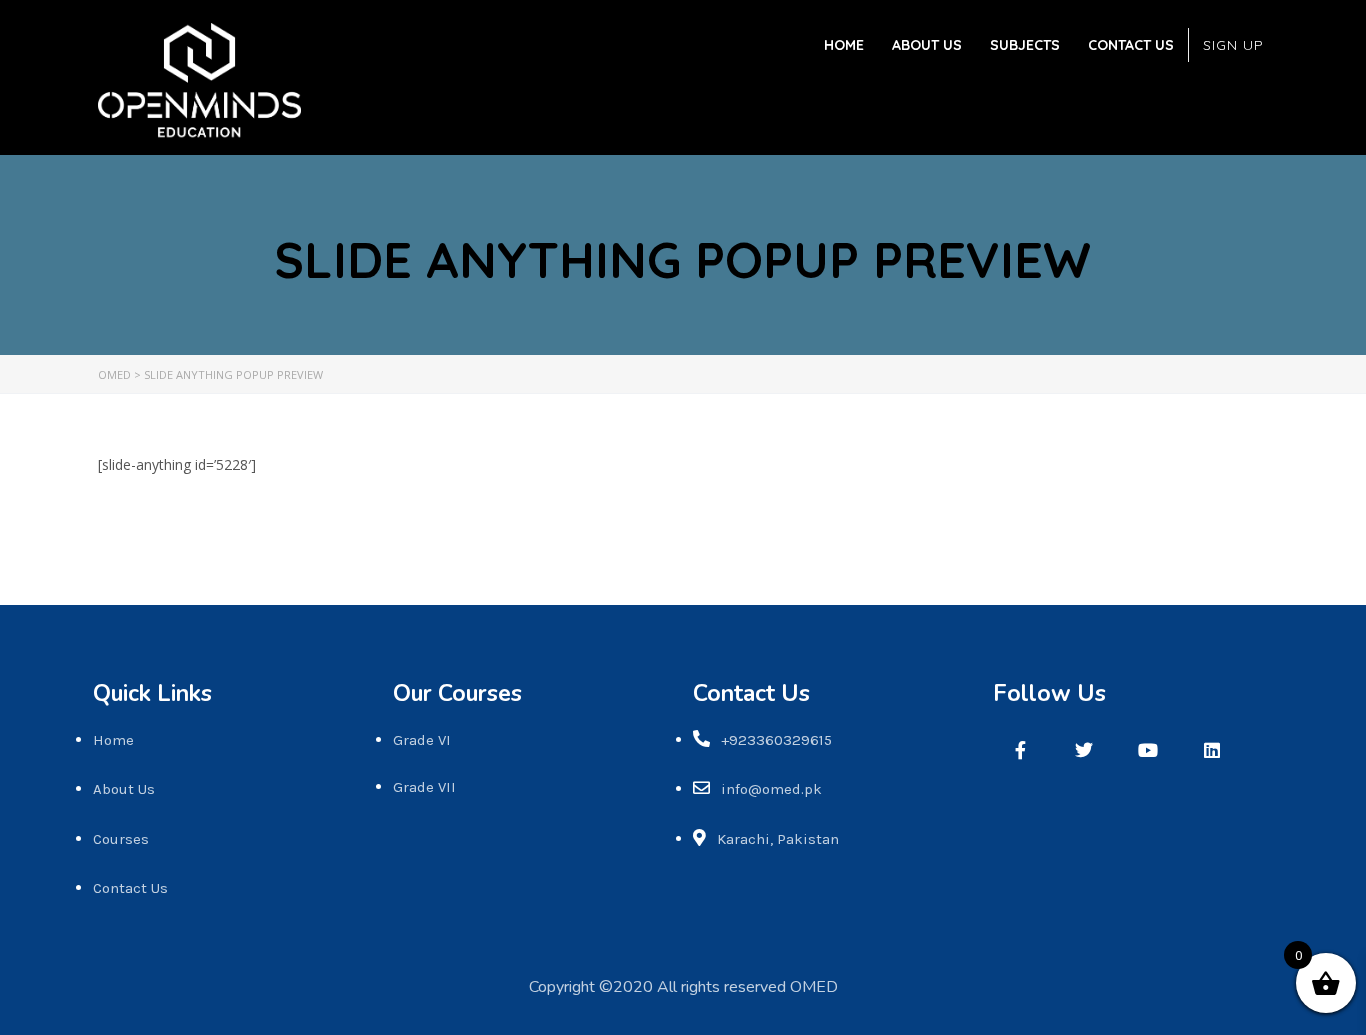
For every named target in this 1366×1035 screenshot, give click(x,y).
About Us (927, 45)
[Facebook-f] (1020, 750)
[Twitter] (1084, 750)
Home (844, 45)
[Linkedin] (1212, 750)
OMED (814, 987)
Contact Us (1131, 45)
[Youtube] (1148, 750)
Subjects (1025, 45)
